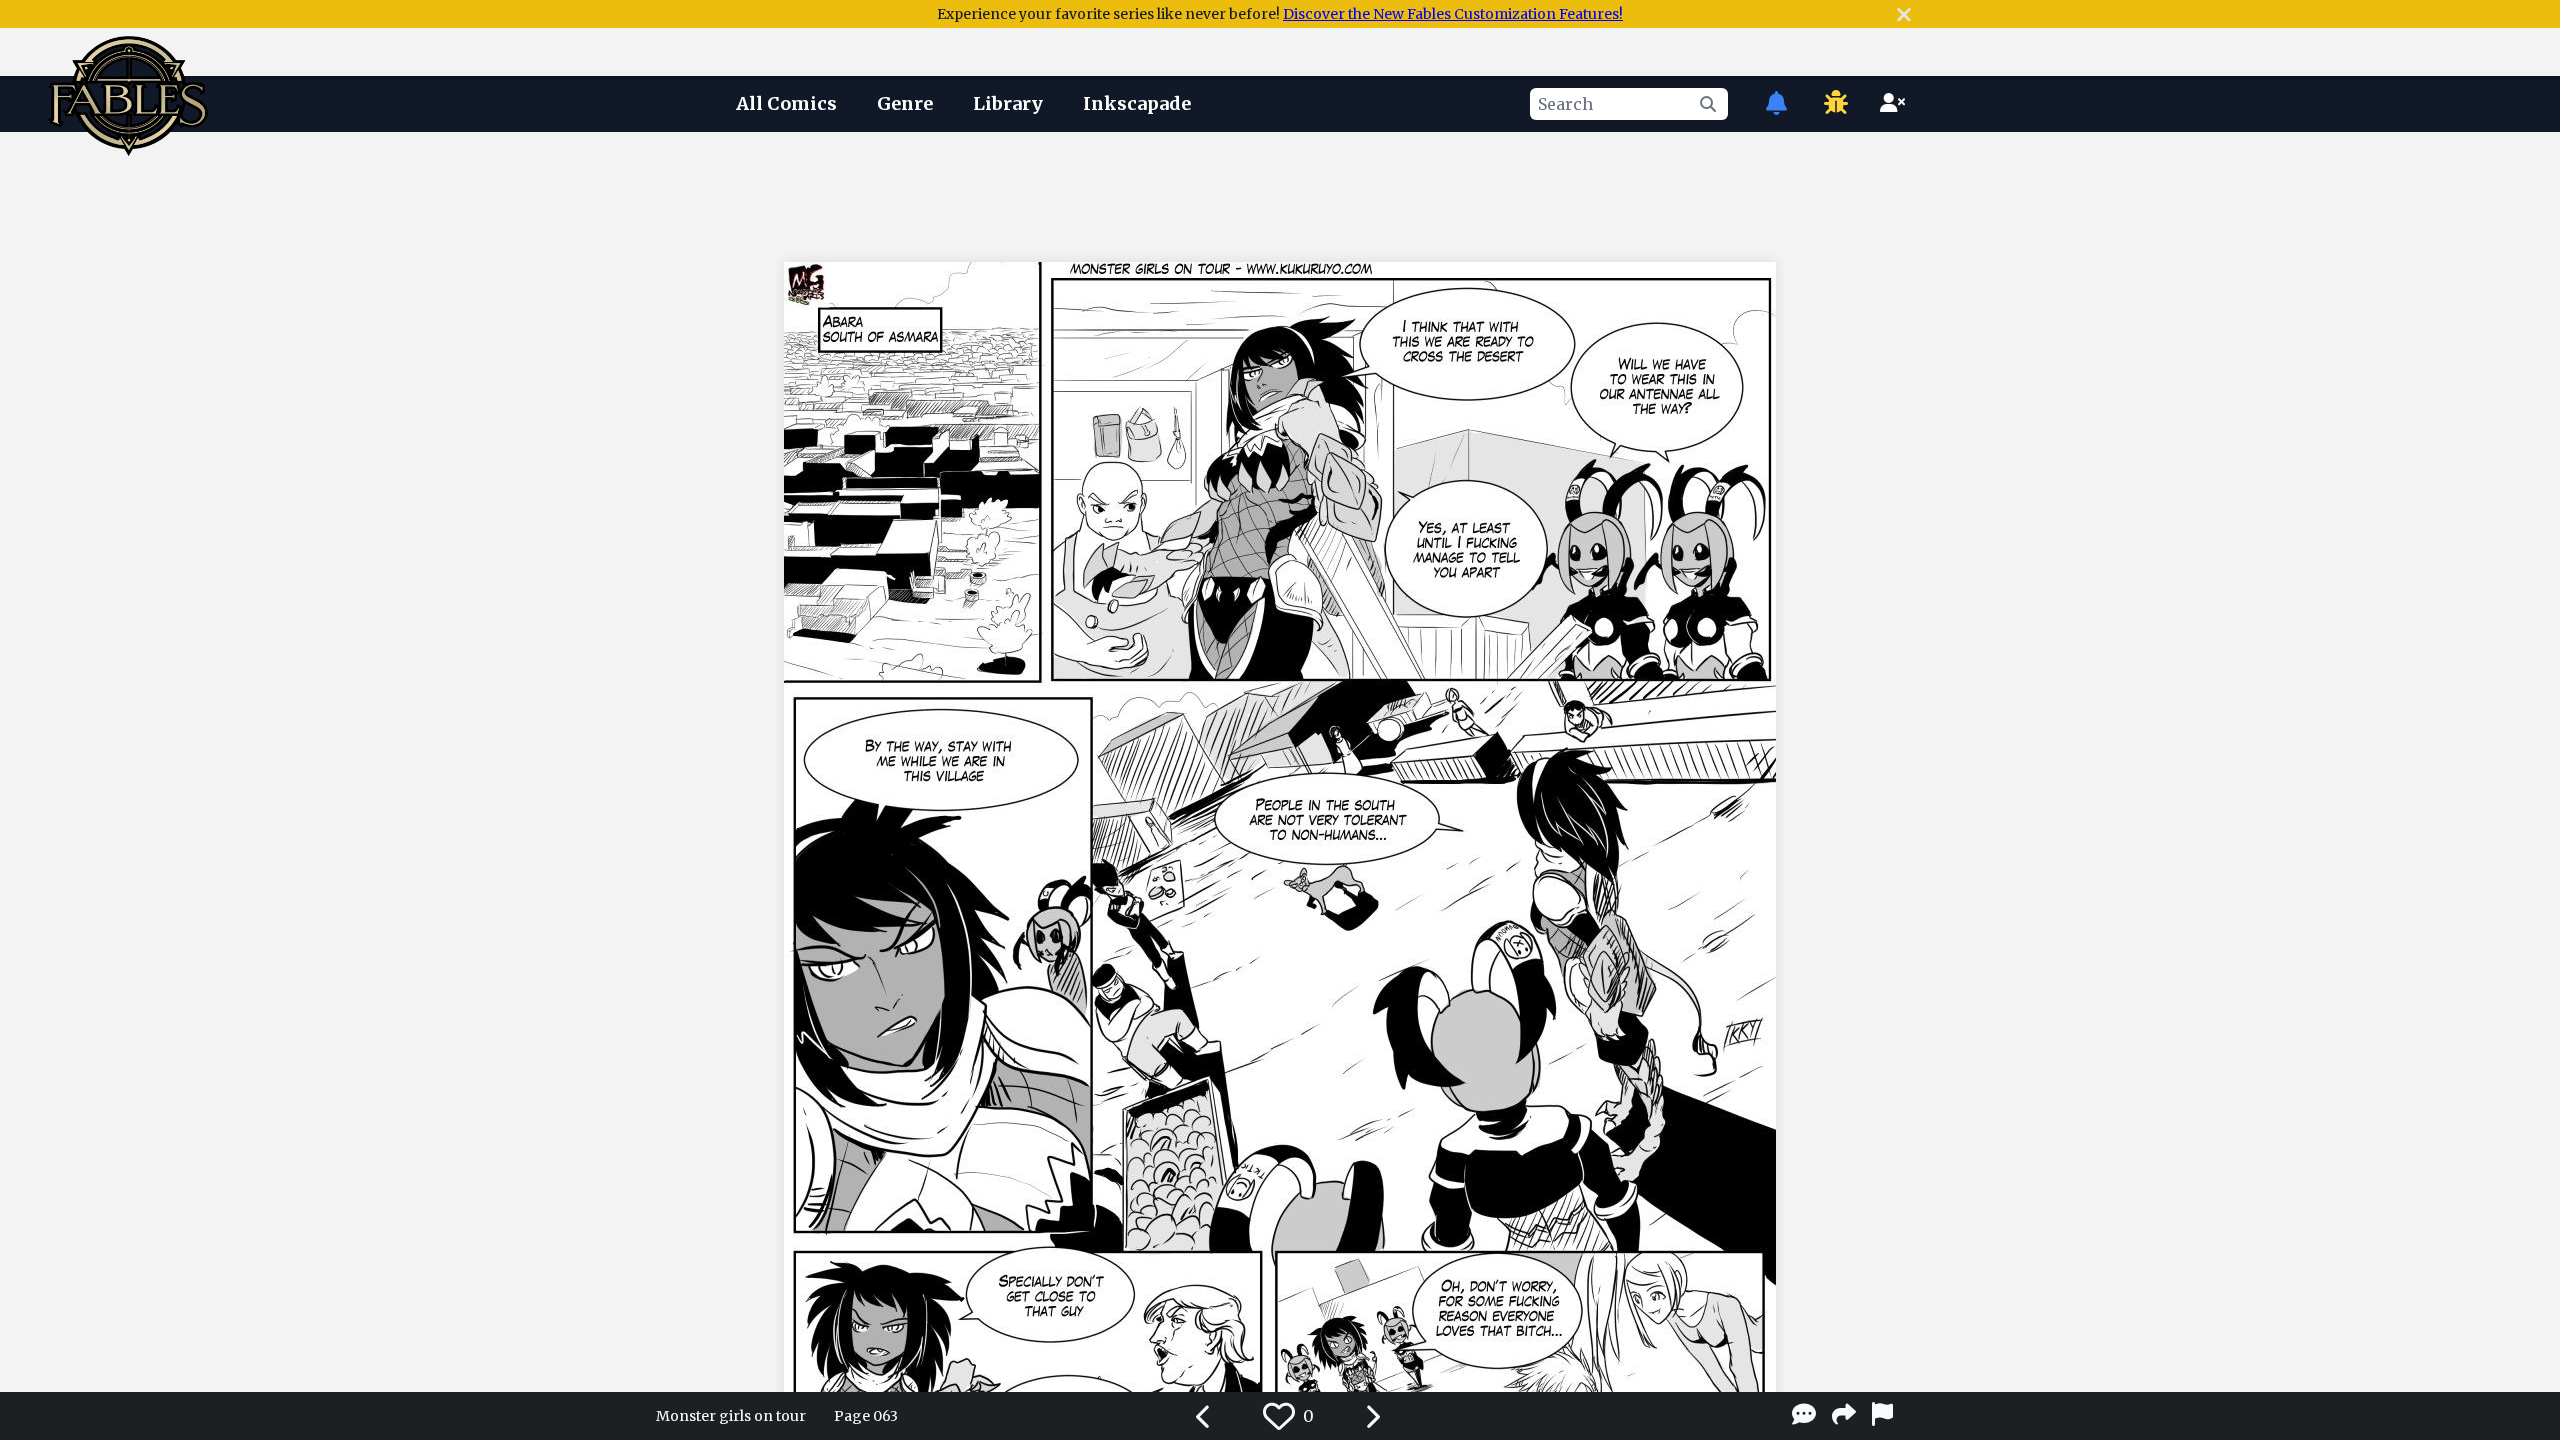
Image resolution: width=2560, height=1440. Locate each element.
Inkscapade (1137, 103)
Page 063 (866, 1416)
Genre (905, 103)
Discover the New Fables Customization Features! (1453, 14)
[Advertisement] (1280, 193)
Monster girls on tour (731, 1416)
